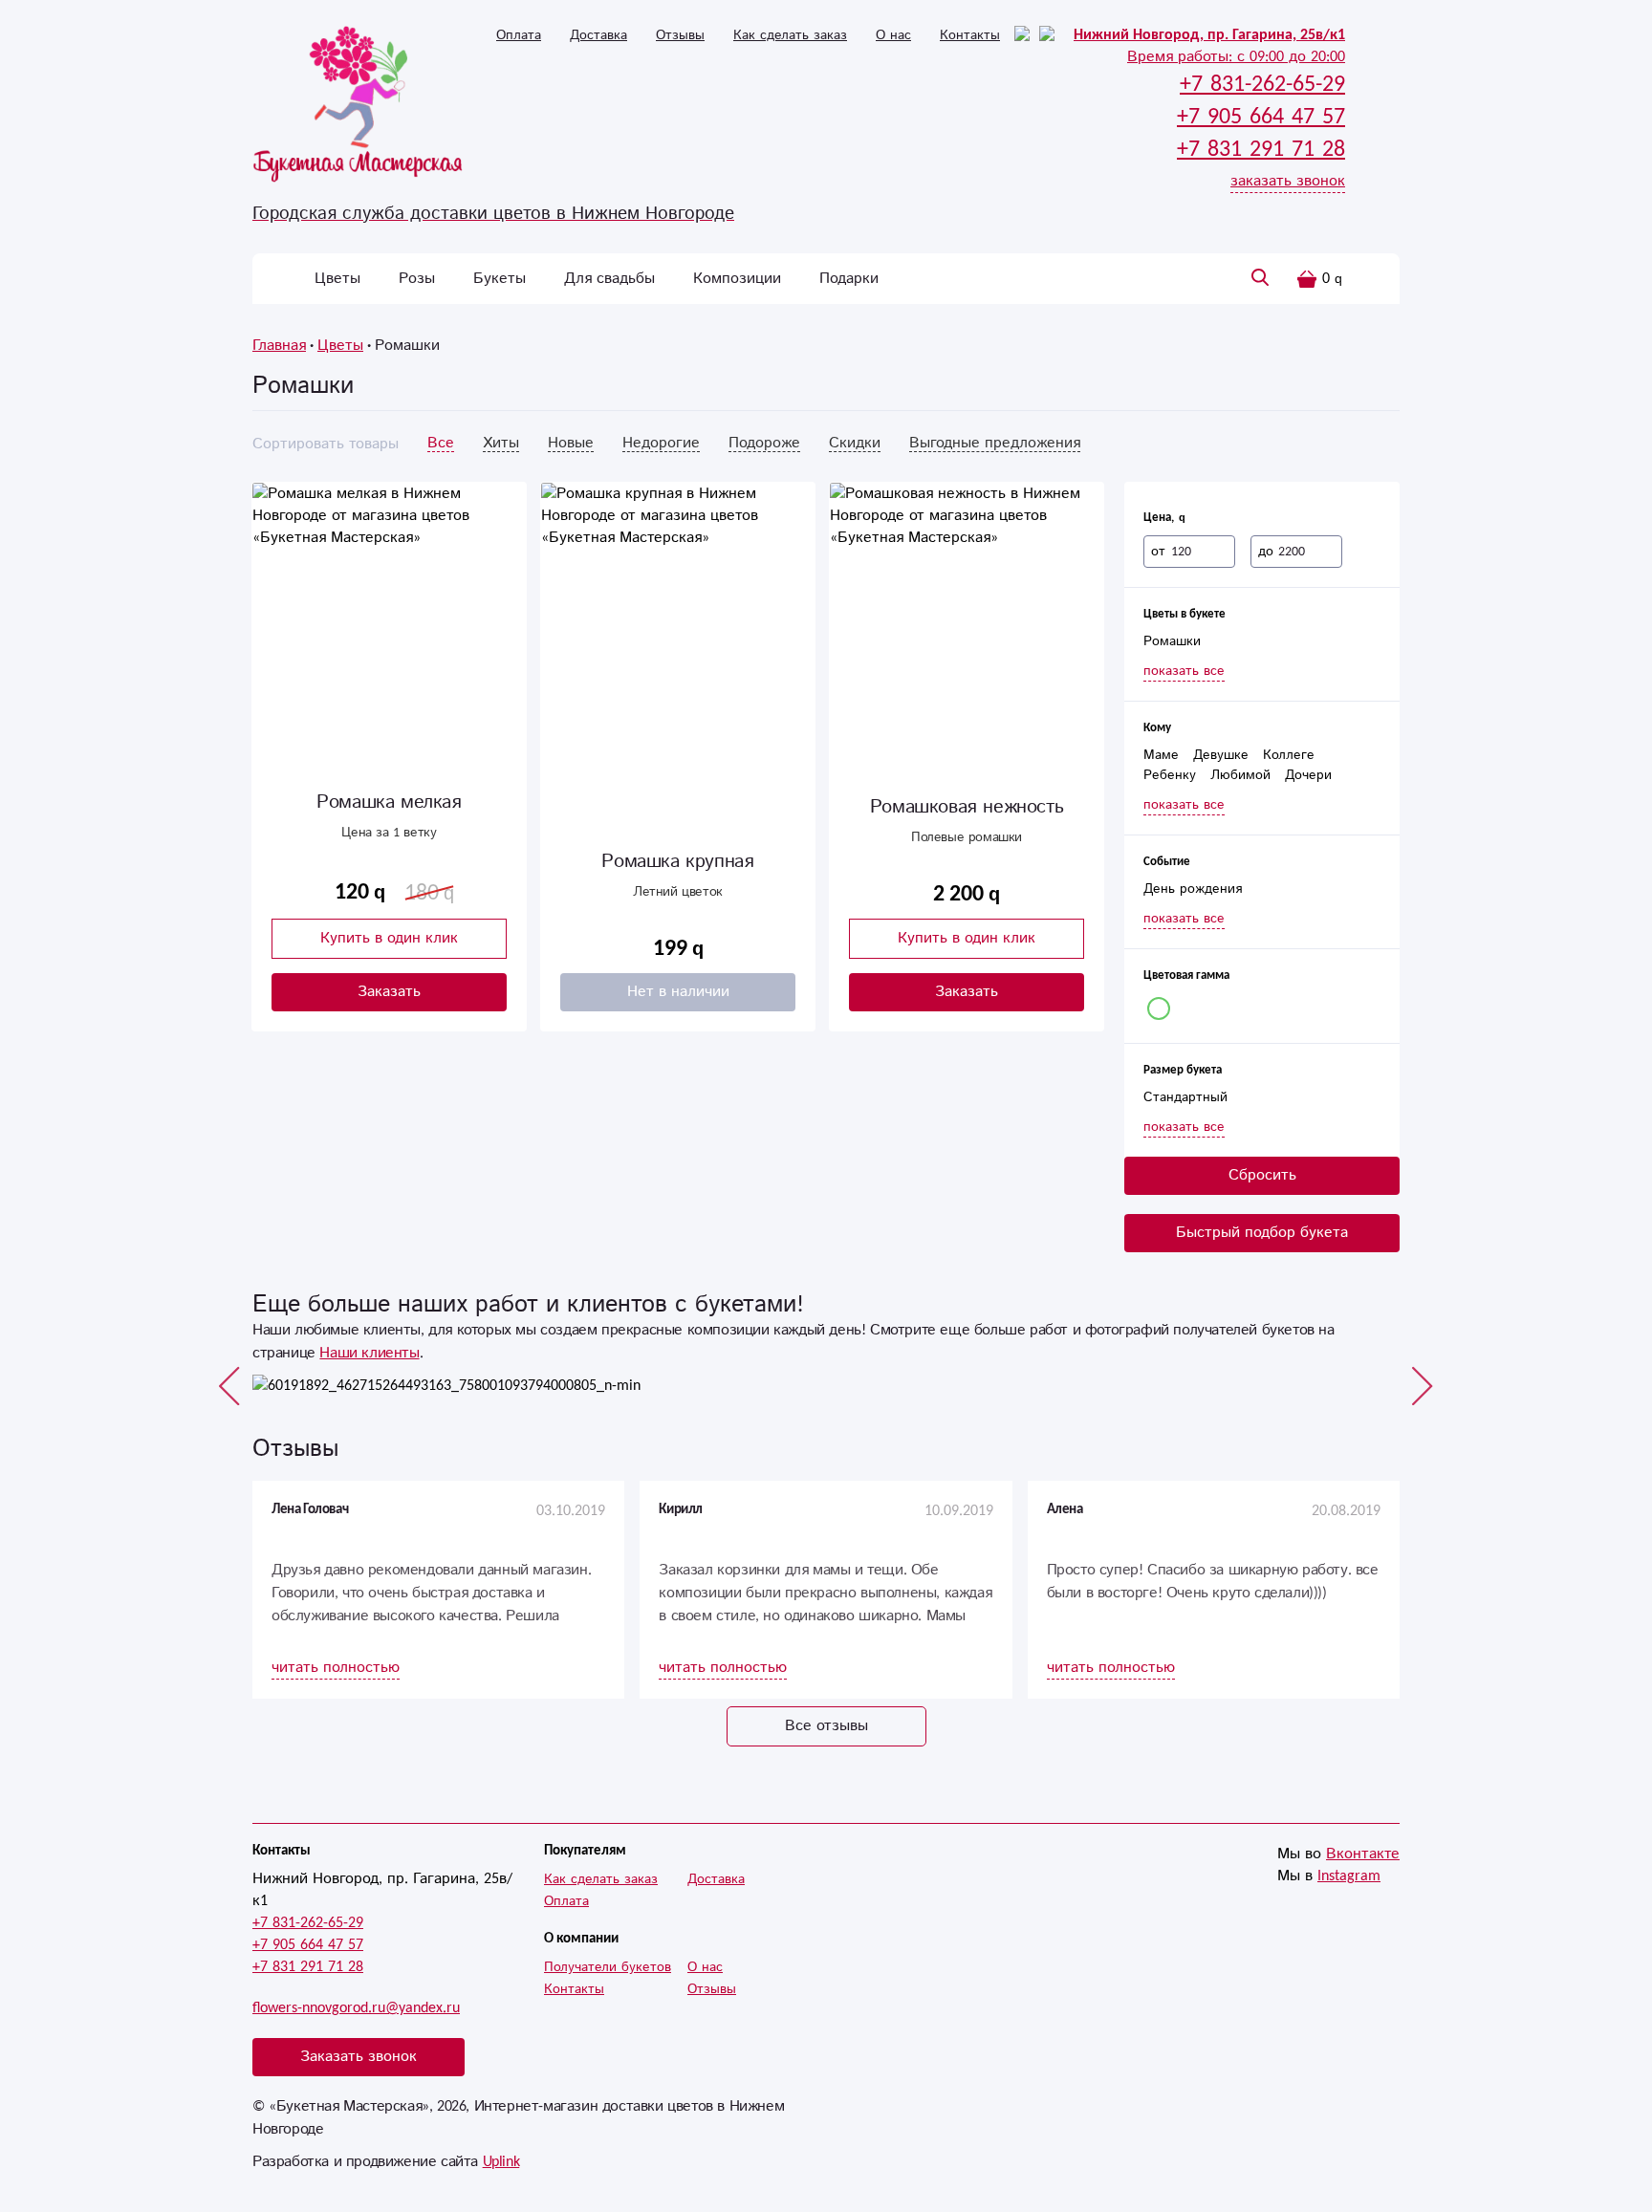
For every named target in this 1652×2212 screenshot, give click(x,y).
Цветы (337, 279)
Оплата (519, 35)
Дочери (1308, 775)
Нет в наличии (678, 992)
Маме (1161, 755)
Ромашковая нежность (967, 807)
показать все (1184, 671)
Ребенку (1170, 775)
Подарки (849, 279)
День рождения (1193, 889)
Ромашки (1172, 641)
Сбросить (1262, 1175)
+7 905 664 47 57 (308, 1945)
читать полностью (336, 1668)
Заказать (389, 992)
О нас (893, 35)
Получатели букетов (608, 1967)
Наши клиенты (369, 1353)
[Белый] (1159, 1008)
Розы (417, 279)
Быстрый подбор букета (1262, 1233)
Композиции (737, 279)
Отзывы (680, 35)
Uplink (501, 2162)
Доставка (598, 35)
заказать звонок (1288, 181)
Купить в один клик (389, 938)
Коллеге (1289, 755)
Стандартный (1185, 1097)
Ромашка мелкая (389, 802)
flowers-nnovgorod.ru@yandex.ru (356, 2008)
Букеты (500, 279)
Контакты (970, 35)
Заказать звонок (359, 2057)
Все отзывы (826, 1726)
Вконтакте (1363, 1854)
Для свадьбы (609, 279)
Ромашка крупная (677, 862)
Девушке (1221, 755)
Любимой (1240, 775)
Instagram (1349, 1876)
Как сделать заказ (790, 35)
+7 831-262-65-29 (308, 1923)
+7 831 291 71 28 (308, 1967)
